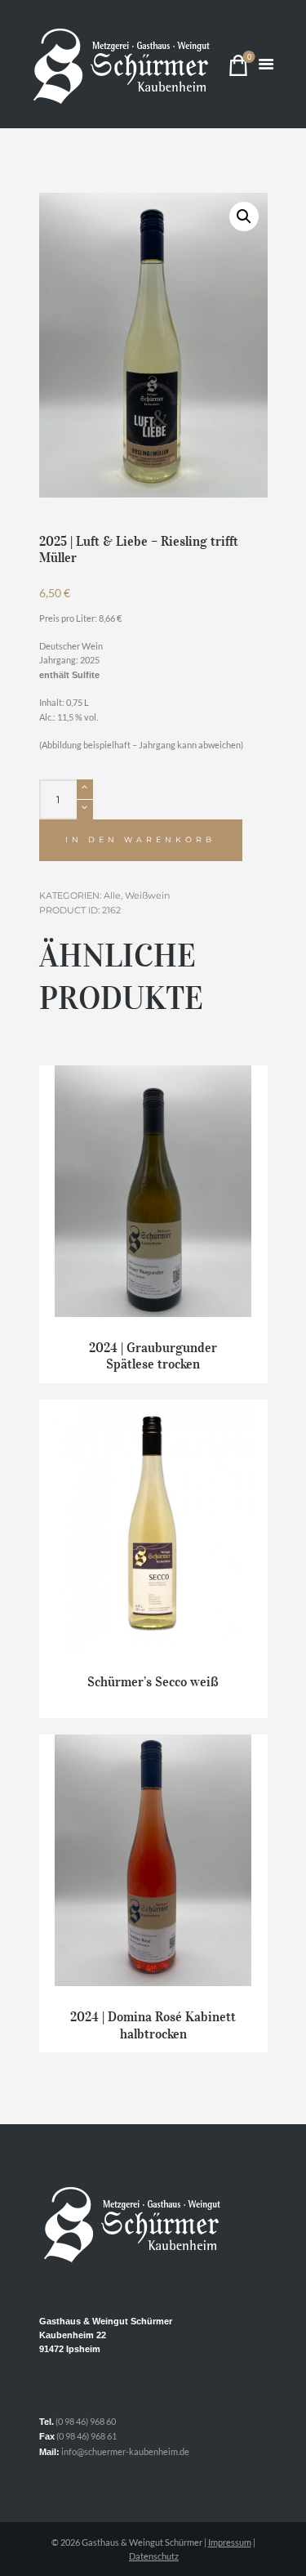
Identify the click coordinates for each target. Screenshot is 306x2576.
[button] (244, 217)
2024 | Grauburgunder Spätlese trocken (153, 1356)
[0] (238, 69)
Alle (112, 895)
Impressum (230, 2542)
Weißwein (147, 895)
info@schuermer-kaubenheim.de (125, 2451)
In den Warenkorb (140, 839)
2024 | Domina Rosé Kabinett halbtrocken (153, 2025)
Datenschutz (154, 2556)
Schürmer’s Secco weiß (153, 1681)
